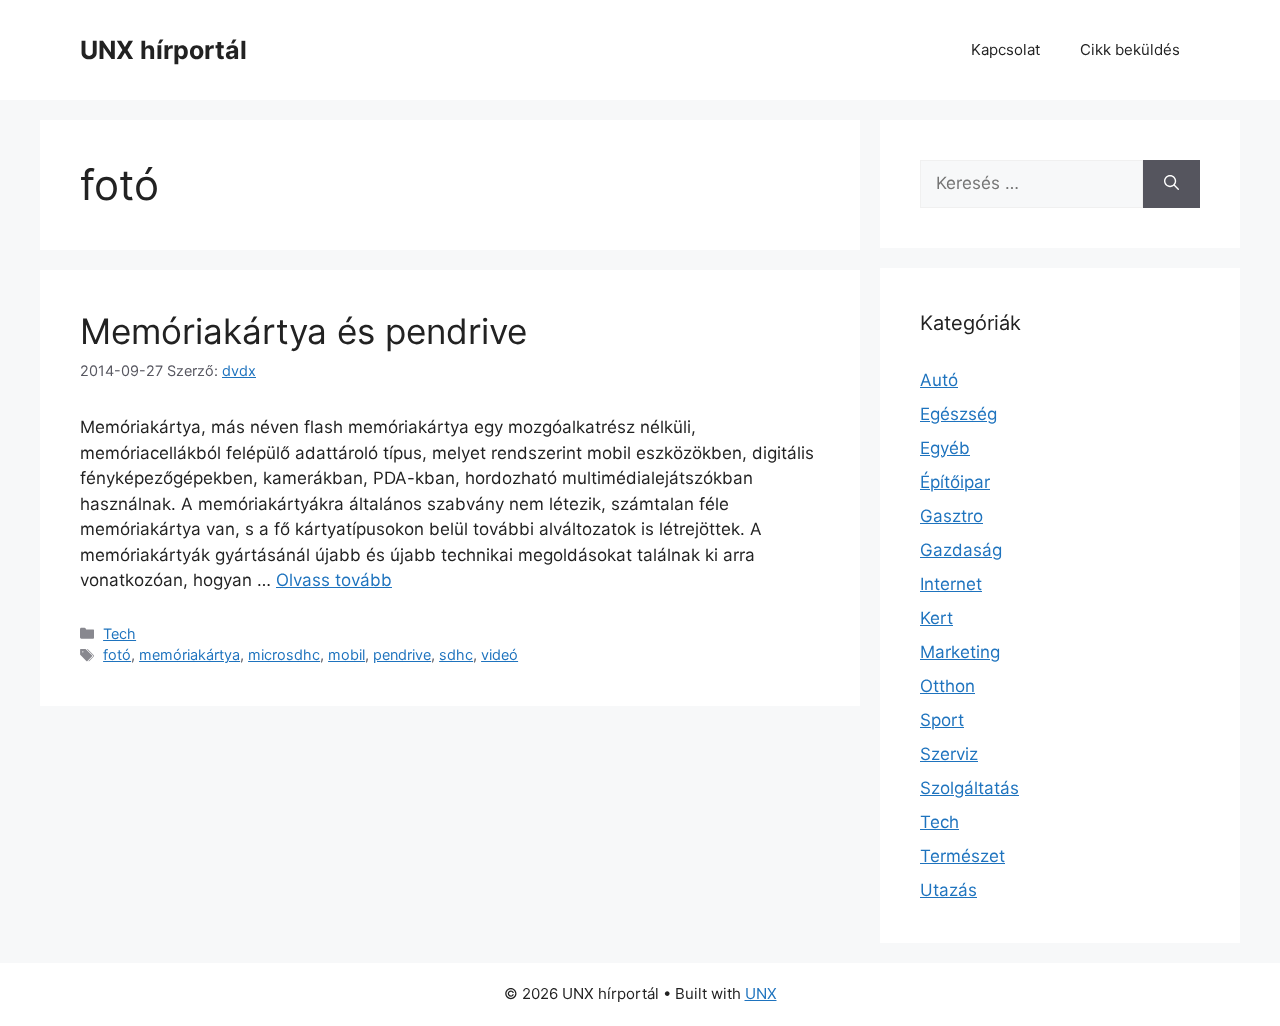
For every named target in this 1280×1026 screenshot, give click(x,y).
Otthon (947, 686)
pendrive (402, 654)
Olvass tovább (334, 580)
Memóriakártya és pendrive (303, 331)
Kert (936, 618)
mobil (346, 654)
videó (499, 654)
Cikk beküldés (1130, 49)
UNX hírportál (163, 50)
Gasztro (951, 516)
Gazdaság (961, 550)
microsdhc (284, 654)
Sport (942, 720)
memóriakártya (189, 654)
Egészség (958, 414)
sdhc (456, 654)
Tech (119, 633)
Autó (939, 380)
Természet (962, 856)
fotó (117, 654)
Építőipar (955, 482)
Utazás (948, 890)
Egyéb (945, 448)
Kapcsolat (1005, 49)
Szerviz (949, 754)
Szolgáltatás (969, 788)
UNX (761, 993)
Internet (951, 584)
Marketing (960, 652)
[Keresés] (1171, 184)
